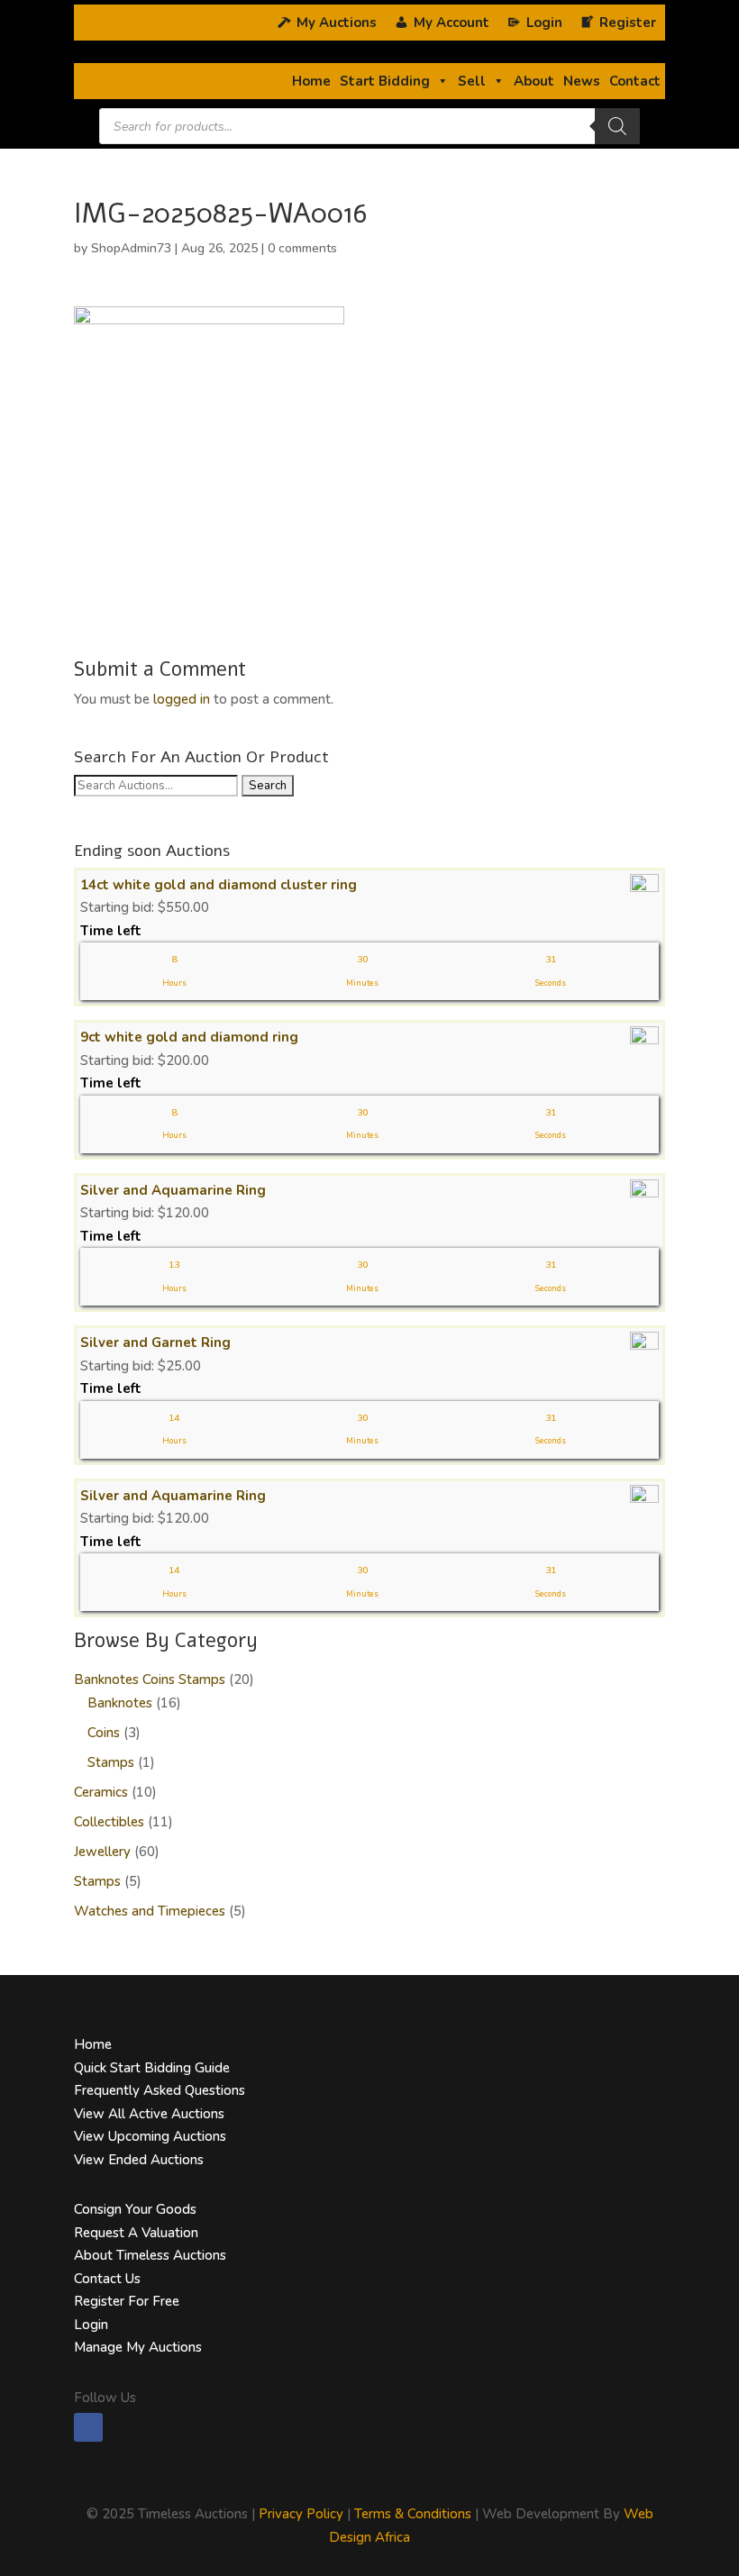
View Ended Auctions (139, 2160)
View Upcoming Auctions (150, 2136)
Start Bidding (385, 81)
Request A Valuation (136, 2233)
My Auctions (337, 23)
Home (311, 81)
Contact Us (107, 2279)
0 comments (302, 248)
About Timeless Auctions (150, 2255)
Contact (635, 81)
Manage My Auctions (138, 2347)
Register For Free (127, 2301)
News (582, 81)
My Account (452, 23)
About (534, 81)
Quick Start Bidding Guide (152, 2068)
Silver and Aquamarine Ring (173, 1190)
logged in (182, 699)
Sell (472, 81)
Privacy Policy (301, 2514)
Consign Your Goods (135, 2209)
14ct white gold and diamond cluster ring (219, 885)
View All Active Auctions (149, 2114)
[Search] (617, 126)
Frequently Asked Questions (160, 2090)
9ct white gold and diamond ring (189, 1037)
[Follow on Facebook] (88, 2427)
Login (91, 2325)
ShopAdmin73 (131, 248)
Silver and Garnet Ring (155, 1343)
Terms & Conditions (413, 2514)
